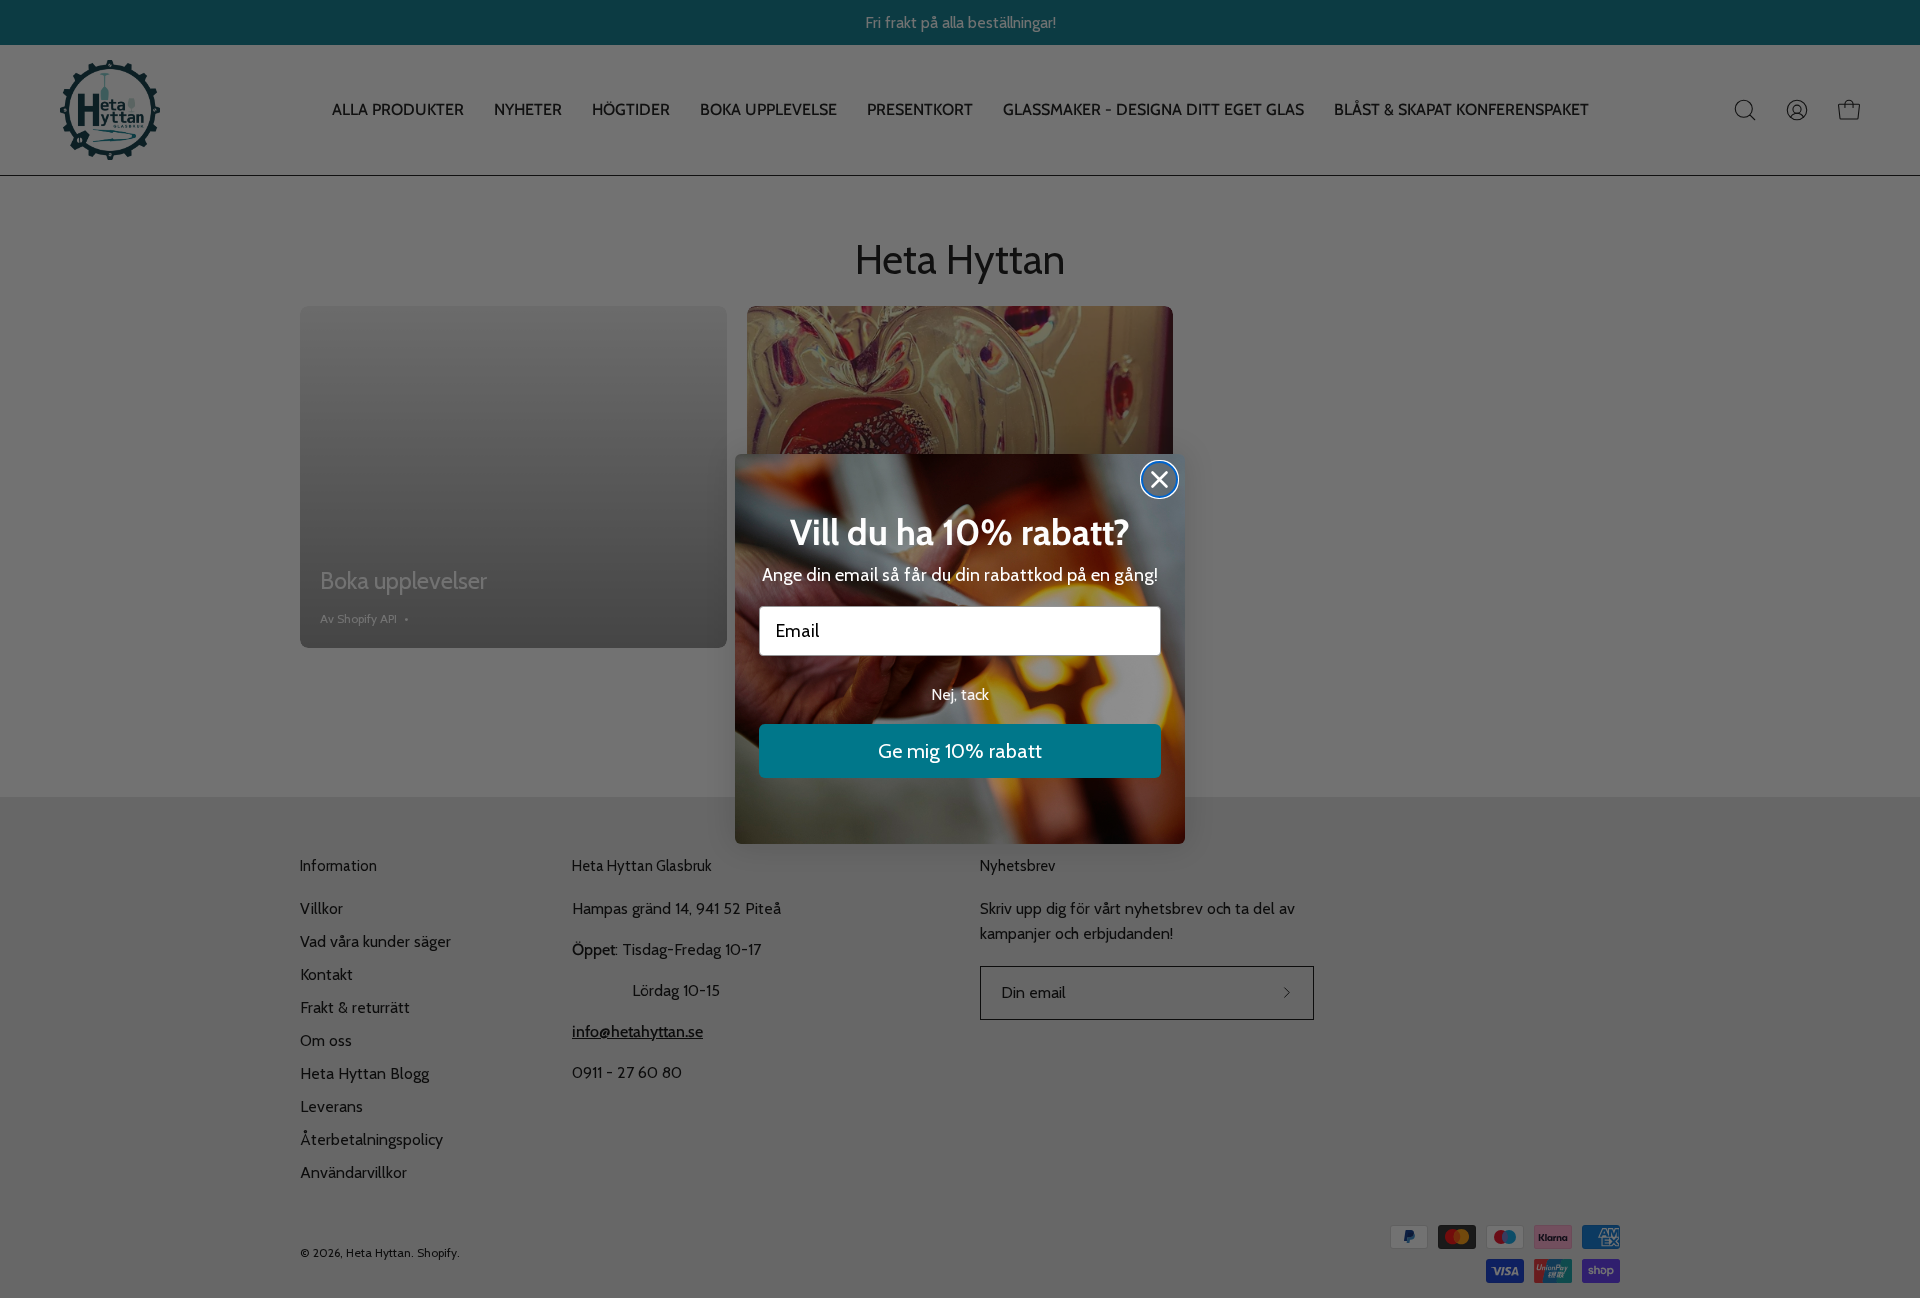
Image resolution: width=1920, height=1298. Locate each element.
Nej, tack (960, 694)
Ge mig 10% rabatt (960, 751)
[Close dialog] (1159, 479)
